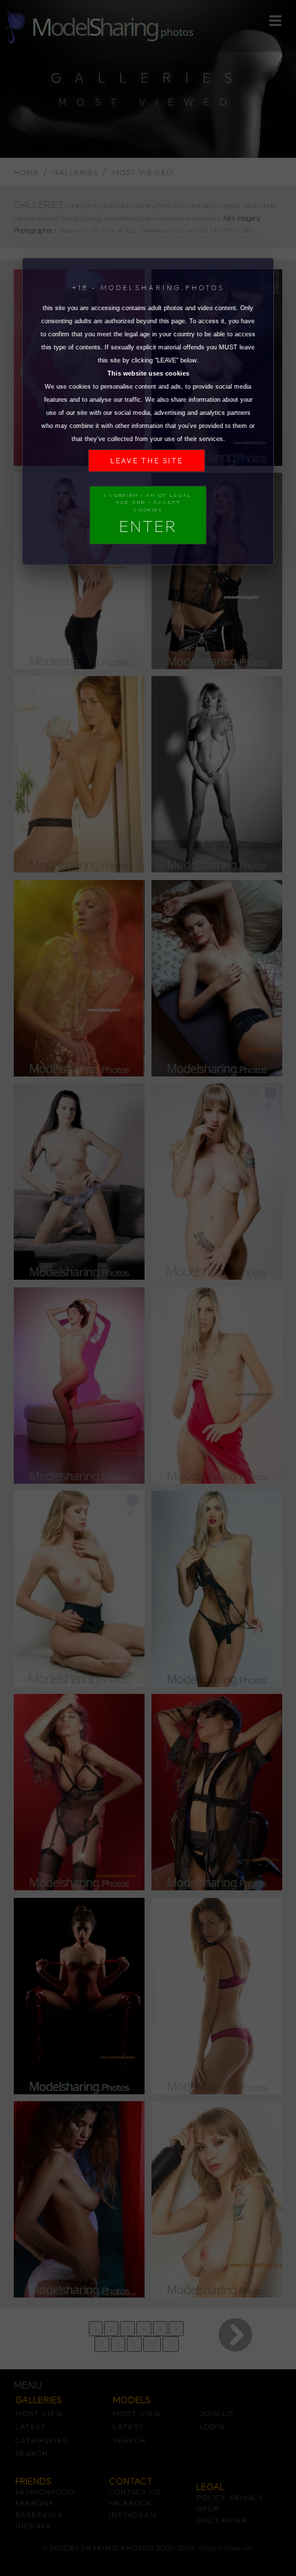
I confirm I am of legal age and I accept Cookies (148, 514)
